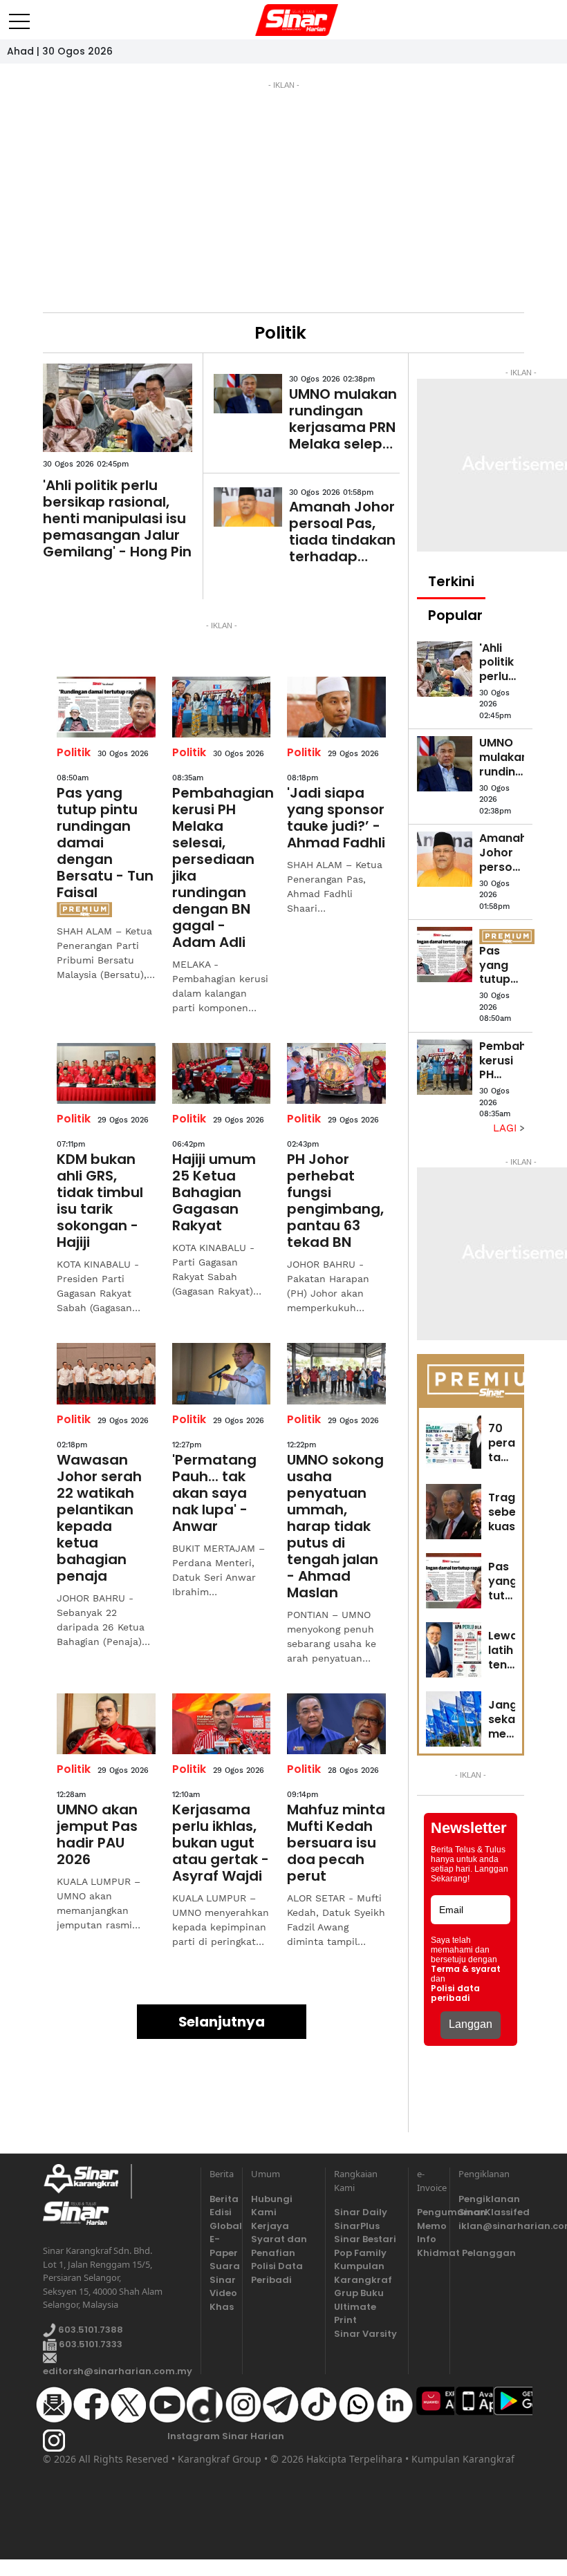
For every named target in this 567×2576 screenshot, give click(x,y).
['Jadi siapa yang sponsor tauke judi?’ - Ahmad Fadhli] (336, 707)
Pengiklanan (489, 2199)
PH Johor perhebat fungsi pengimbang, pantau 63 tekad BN (335, 1201)
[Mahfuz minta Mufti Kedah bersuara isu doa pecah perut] (336, 1724)
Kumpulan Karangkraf (363, 2273)
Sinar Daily (361, 2212)
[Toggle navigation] (19, 16)
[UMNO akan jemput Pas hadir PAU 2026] (106, 1724)
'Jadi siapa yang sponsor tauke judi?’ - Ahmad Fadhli (336, 818)
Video (222, 2293)
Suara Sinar (222, 2273)
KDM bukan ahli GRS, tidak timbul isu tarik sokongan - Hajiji (100, 1201)
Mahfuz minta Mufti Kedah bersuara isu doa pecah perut (336, 1843)
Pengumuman (429, 2212)
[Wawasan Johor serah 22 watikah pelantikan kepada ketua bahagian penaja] (106, 1373)
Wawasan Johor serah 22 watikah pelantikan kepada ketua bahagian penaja (99, 1518)
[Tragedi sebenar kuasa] (454, 1512)
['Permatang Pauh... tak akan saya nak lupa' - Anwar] (222, 1373)
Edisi (221, 2212)
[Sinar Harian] (284, 20)
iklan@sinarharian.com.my (491, 2226)
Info (427, 2239)
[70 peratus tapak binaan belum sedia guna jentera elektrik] (454, 1442)
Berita (222, 2199)
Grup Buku (359, 2293)
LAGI (506, 1128)
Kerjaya (270, 2226)
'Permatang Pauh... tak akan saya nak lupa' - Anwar (214, 1493)
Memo (429, 2226)
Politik (74, 752)
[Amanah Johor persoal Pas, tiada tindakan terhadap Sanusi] (248, 507)
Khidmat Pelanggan (429, 2253)
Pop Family (360, 2253)
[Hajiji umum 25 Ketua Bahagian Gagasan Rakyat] (222, 1073)
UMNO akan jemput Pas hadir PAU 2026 (97, 1834)
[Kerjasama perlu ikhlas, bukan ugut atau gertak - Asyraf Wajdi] (222, 1724)
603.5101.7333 (90, 2344)
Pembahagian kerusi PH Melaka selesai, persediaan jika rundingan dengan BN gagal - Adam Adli (222, 867)
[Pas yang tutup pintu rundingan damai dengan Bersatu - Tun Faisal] (106, 707)
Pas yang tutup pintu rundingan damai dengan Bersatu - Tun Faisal (105, 843)
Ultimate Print (355, 2314)
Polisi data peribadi (455, 1993)
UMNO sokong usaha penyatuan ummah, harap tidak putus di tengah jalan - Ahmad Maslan (335, 1526)
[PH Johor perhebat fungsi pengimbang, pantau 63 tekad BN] (336, 1073)
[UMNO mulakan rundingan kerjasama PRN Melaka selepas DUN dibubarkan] (248, 394)
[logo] (87, 2181)
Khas (222, 2307)
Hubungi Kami (272, 2206)
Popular (455, 615)
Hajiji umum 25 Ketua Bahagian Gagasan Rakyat (214, 1192)
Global (222, 2226)
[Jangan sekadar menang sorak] (454, 1719)
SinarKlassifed (491, 2212)
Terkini (451, 581)
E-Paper (222, 2246)
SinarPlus (357, 2226)
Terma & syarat (466, 1969)
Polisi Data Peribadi (277, 2273)
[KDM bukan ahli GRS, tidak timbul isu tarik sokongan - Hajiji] (106, 1073)
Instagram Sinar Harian (226, 2436)
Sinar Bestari (365, 2239)
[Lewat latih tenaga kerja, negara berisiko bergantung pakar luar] (454, 1650)
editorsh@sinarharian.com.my (118, 2371)
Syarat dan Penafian (279, 2246)
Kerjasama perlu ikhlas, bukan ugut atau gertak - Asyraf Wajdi (221, 1843)
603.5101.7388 (90, 2330)
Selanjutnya (222, 2022)
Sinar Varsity (365, 2334)
